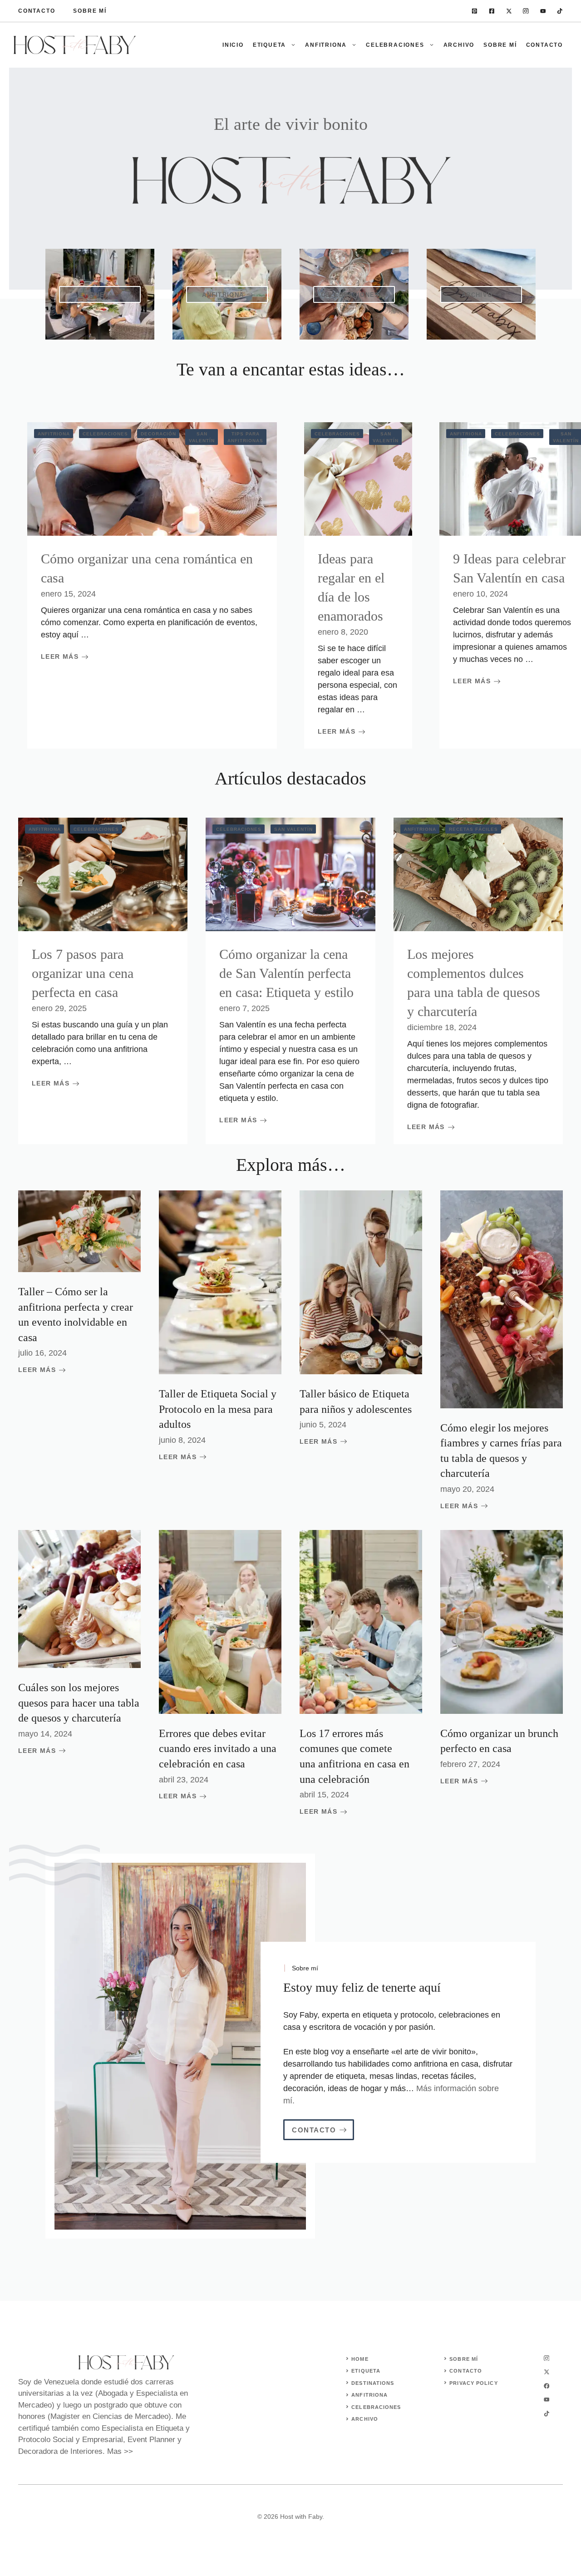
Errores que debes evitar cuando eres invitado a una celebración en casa (218, 1749)
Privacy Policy (473, 2383)
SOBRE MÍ (464, 2359)
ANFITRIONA (369, 2395)
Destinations (373, 2383)
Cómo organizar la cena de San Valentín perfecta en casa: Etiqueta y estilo (286, 973)
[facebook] (492, 11)
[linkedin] (475, 11)
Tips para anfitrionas (245, 437)
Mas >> (120, 2451)
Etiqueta (269, 45)
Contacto (37, 11)
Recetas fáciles (473, 829)
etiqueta (366, 2371)
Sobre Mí (90, 11)
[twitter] (509, 11)
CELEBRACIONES (376, 2407)
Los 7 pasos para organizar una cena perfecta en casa (83, 973)
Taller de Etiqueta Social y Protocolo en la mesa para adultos (218, 1409)
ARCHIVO (365, 2419)
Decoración (158, 434)
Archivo (459, 45)
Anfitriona (326, 45)
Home (360, 2359)
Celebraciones (395, 45)
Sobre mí (500, 45)
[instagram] (526, 11)
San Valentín (202, 437)
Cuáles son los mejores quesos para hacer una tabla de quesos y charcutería (79, 1703)
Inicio (233, 45)
